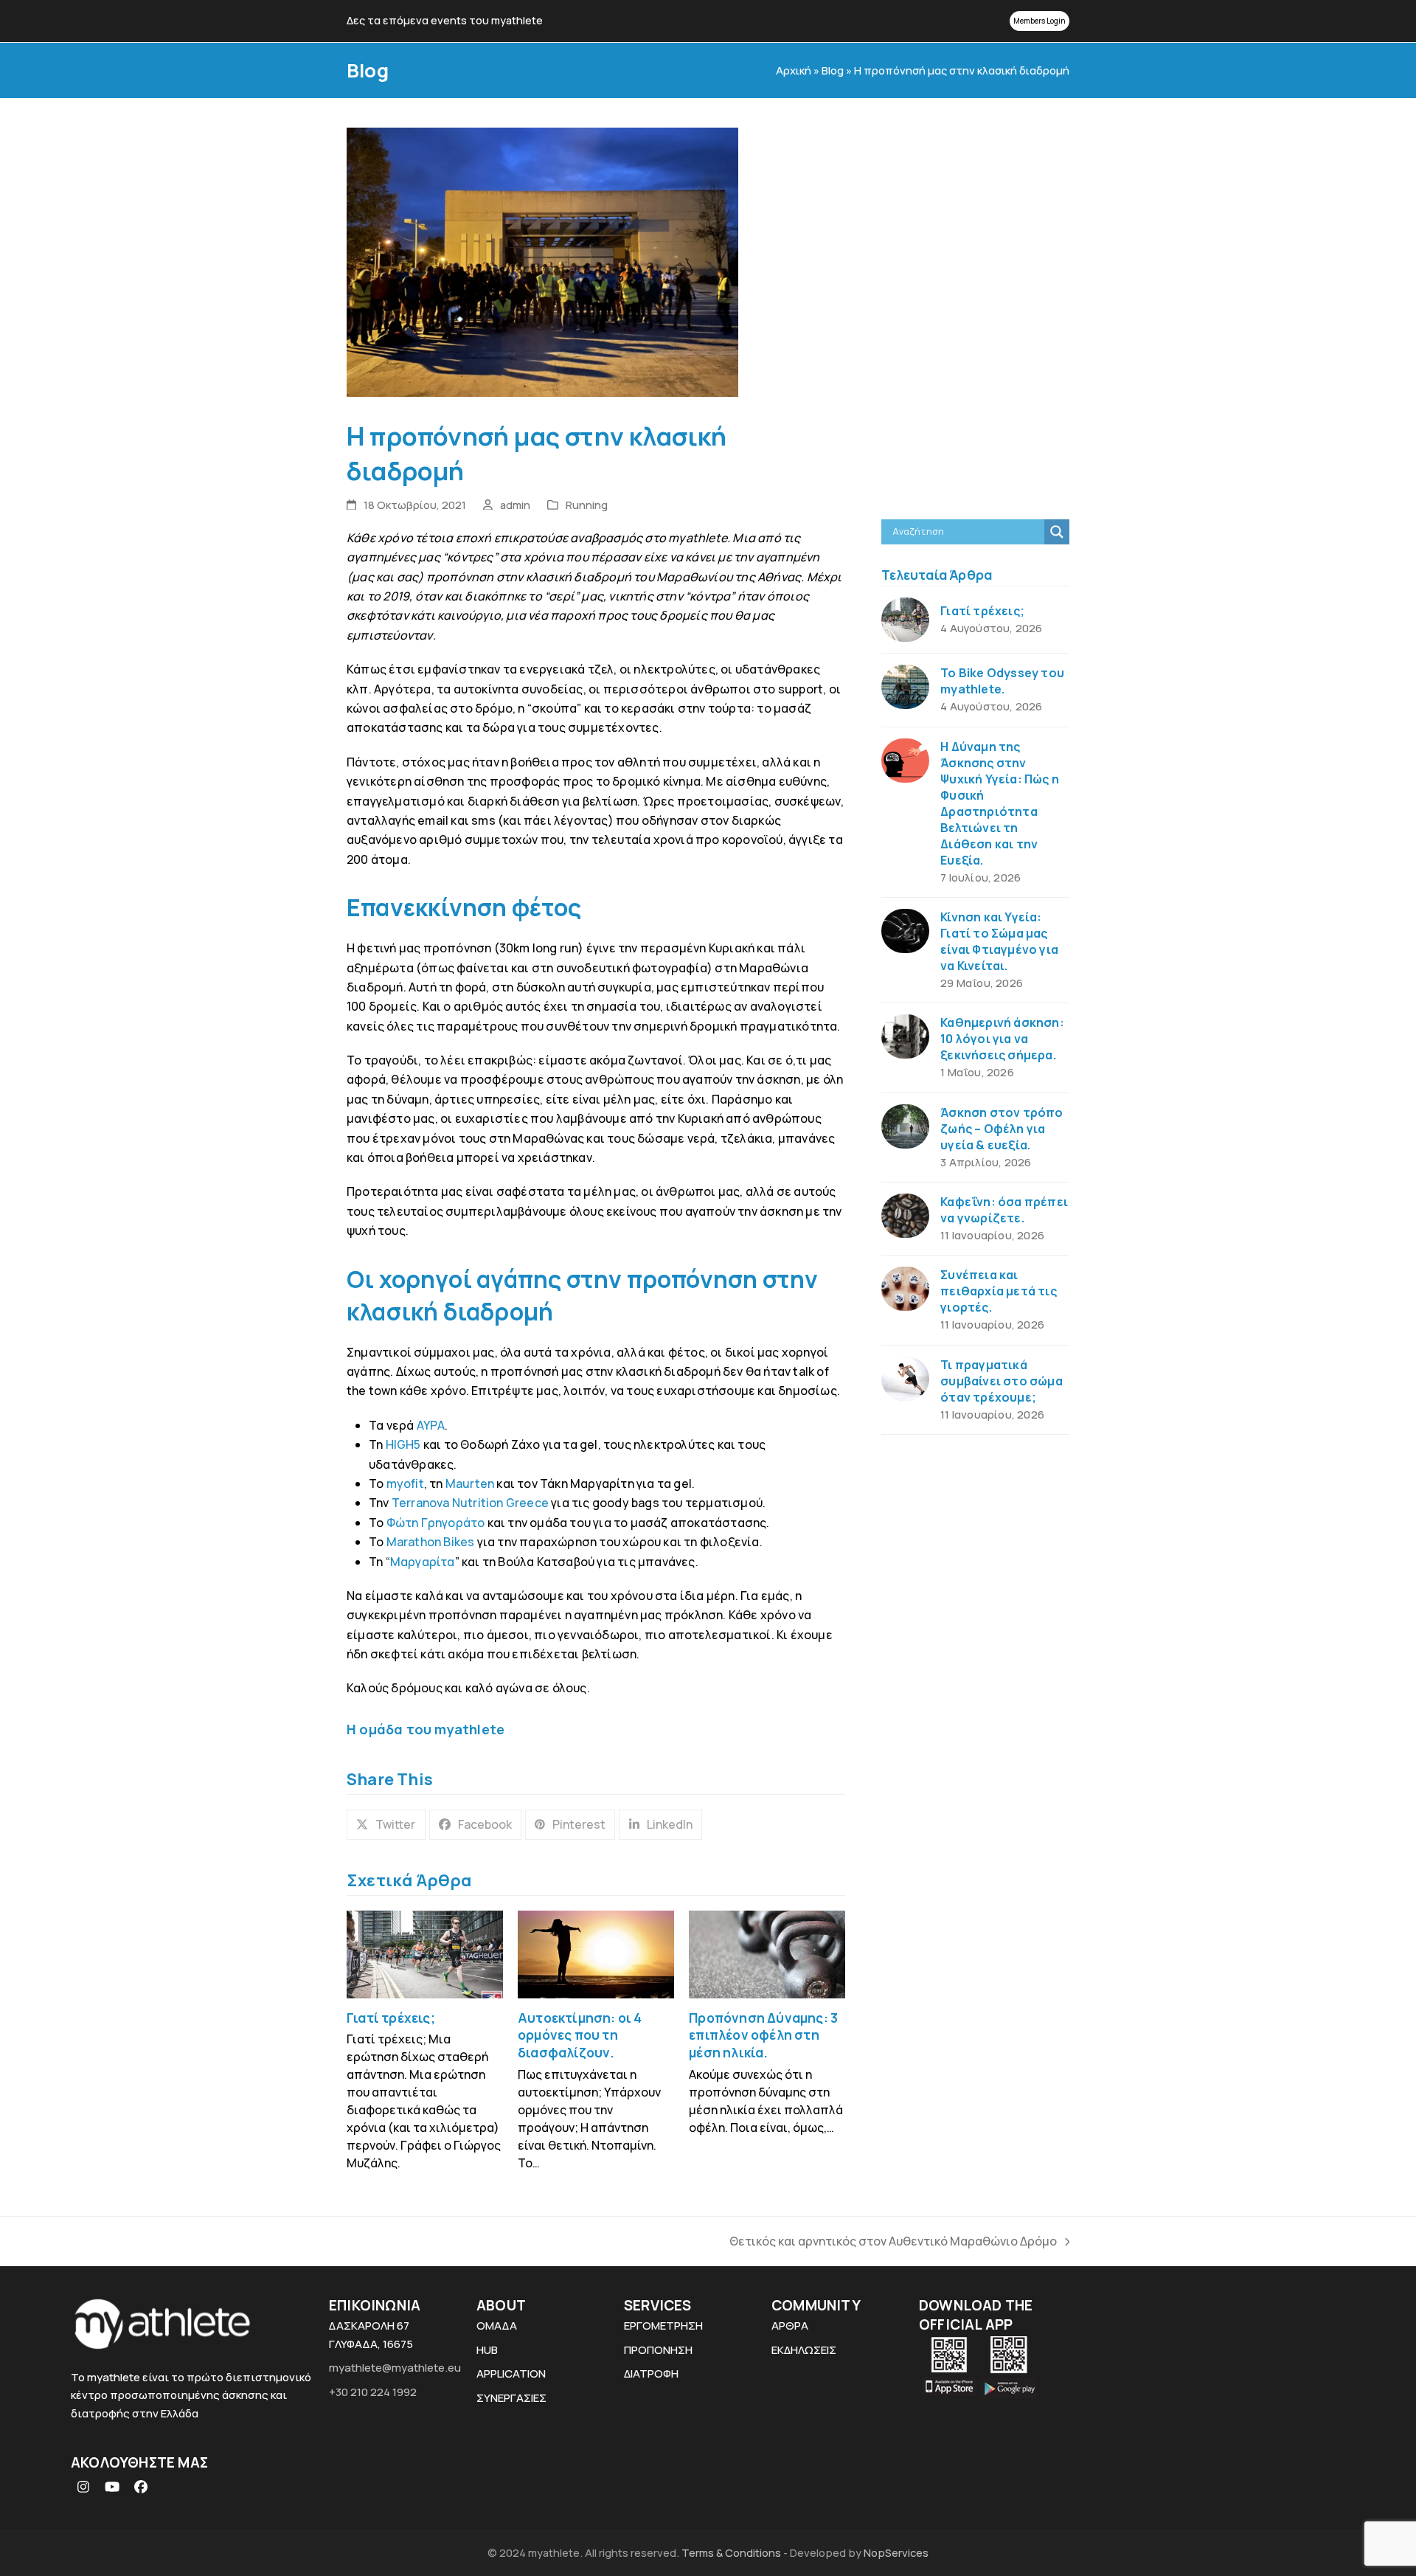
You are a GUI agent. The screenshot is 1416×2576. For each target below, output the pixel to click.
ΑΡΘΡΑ (790, 2326)
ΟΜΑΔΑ (497, 2326)
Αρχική (794, 70)
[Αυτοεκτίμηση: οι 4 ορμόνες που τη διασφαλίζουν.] (596, 1953)
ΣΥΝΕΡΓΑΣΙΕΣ (511, 2398)
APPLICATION (511, 2374)
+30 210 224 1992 (373, 2392)
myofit (405, 1483)
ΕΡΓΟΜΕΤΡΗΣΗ (663, 2326)
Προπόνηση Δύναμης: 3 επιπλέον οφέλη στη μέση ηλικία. (763, 2035)
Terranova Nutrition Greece (470, 1503)
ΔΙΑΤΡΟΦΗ (651, 2374)
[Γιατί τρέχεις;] (425, 1953)
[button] (386, 1825)
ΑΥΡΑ (431, 1425)
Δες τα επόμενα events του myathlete (445, 20)
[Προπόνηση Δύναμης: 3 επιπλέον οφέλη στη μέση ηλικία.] (767, 1953)
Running (587, 505)
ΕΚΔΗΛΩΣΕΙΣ (804, 2350)
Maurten (470, 1483)
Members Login (1040, 21)
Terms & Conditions (732, 2552)
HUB (487, 2350)
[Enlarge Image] (542, 261)
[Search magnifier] (1057, 532)
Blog (833, 70)
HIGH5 (402, 1444)
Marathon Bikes (431, 1542)
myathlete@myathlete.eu (395, 2368)
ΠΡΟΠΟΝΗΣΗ (658, 2350)
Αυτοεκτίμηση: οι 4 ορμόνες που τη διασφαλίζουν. (580, 2035)
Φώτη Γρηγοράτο (436, 1523)
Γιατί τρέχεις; (391, 2018)
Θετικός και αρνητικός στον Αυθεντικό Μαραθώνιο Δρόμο (893, 2242)
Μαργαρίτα (423, 1562)
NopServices (896, 2552)
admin (515, 505)
